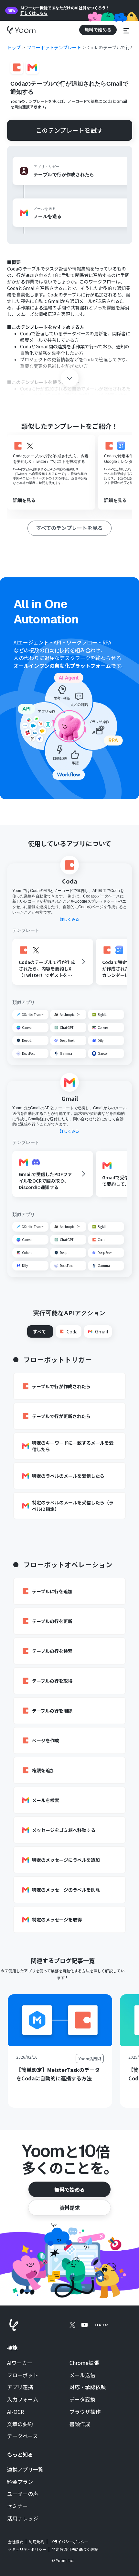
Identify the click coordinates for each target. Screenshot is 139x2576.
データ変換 (82, 2400)
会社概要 (16, 2542)
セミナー (17, 2506)
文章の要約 (20, 2424)
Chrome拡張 (84, 2363)
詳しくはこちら (34, 13)
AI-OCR (16, 2412)
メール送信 (82, 2375)
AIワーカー (20, 2363)
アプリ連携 (20, 2387)
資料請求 (69, 2208)
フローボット (23, 2375)
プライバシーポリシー (69, 2542)
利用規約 (37, 2542)
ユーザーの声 (23, 2494)
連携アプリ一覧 (25, 2470)
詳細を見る (24, 500)
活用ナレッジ (23, 2519)
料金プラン (20, 2482)
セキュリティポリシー (27, 2549)
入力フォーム (23, 2400)
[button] (126, 30)
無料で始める (69, 2189)
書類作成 (80, 2424)
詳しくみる (69, 919)
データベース (22, 2436)
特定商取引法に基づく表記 (75, 2549)
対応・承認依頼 (88, 2387)
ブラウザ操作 (85, 2412)
